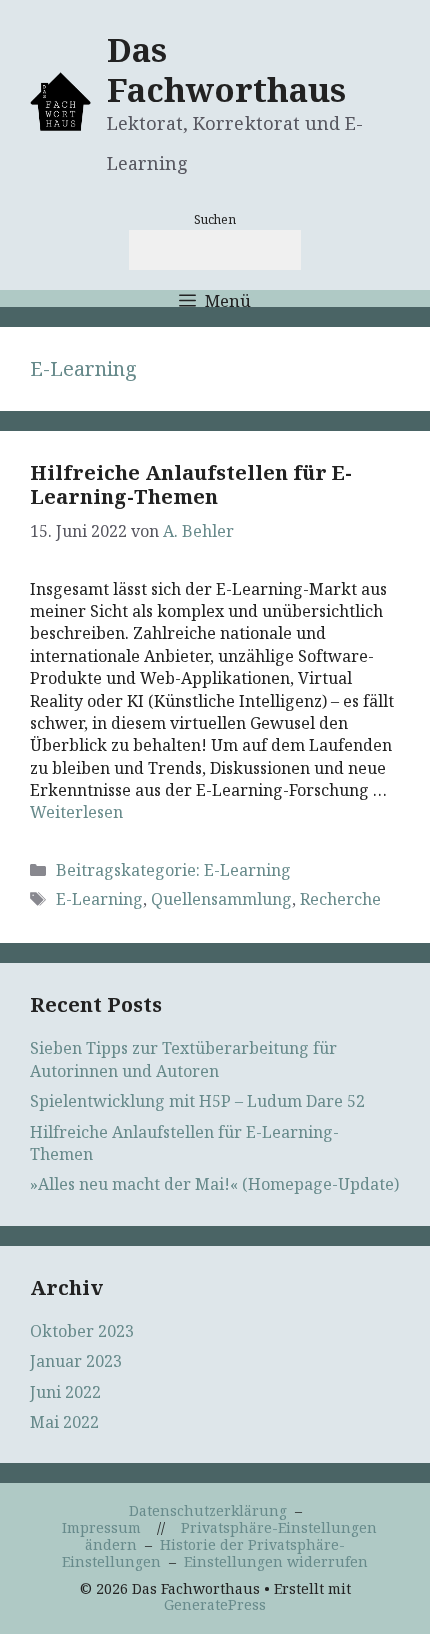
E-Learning (99, 899)
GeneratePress (215, 1604)
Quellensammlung (221, 899)
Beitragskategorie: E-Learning (173, 870)
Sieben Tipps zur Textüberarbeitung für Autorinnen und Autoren (183, 1059)
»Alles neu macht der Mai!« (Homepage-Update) (214, 1184)
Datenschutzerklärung (208, 1510)
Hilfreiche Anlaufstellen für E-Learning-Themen (191, 484)
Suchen (215, 219)
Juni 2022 (65, 1392)
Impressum (101, 1527)
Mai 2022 (64, 1422)
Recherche (340, 899)
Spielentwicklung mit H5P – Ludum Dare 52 (197, 1101)
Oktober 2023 (82, 1331)
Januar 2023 (76, 1361)
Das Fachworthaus (226, 69)
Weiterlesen (76, 812)
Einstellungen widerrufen (276, 1561)
